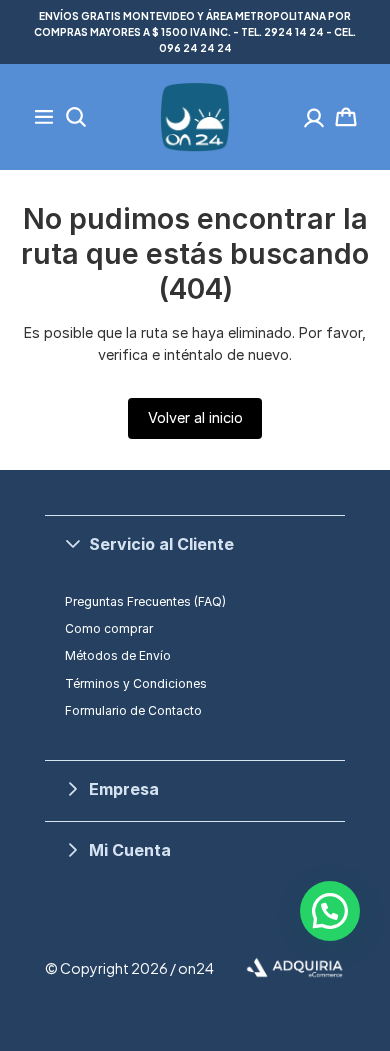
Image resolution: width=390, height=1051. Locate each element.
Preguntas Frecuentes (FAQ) (145, 601)
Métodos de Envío (118, 655)
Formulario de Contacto (133, 710)
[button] (195, 543)
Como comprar (109, 628)
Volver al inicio (195, 417)
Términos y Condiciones (136, 683)
